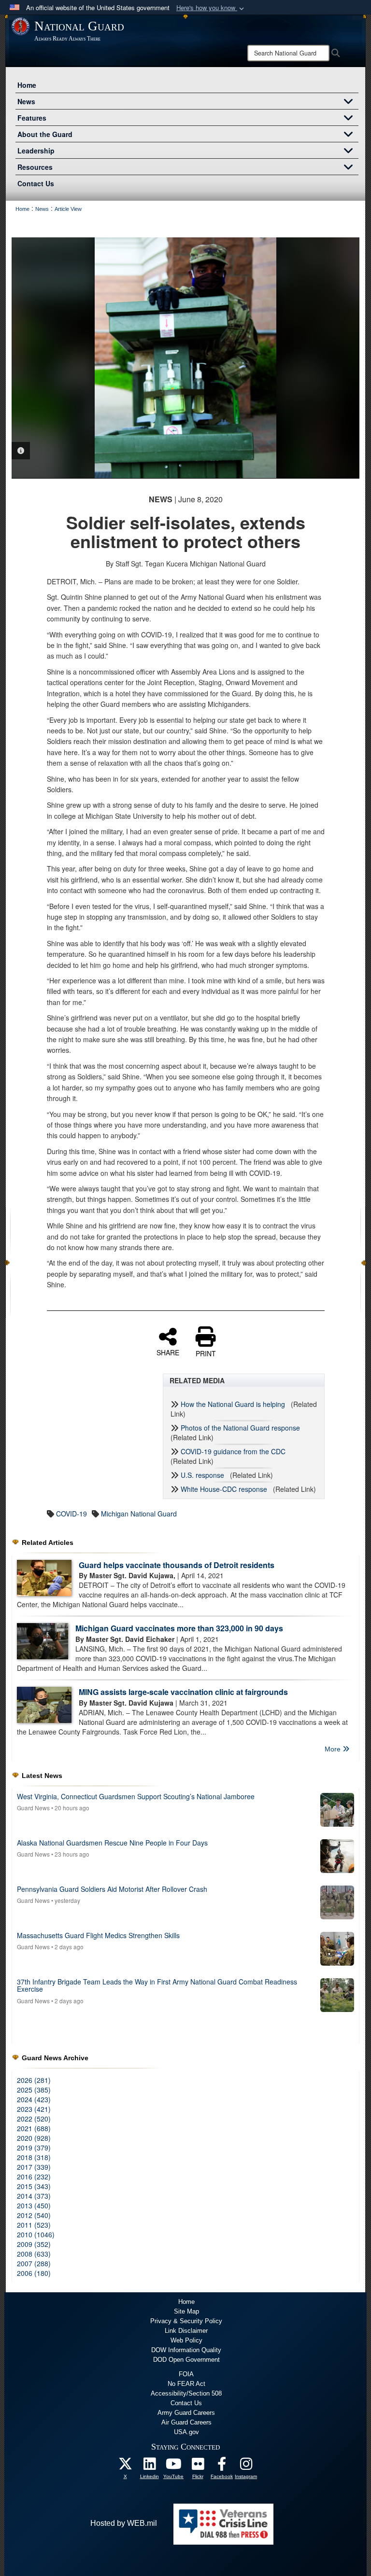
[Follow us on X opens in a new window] (125, 2466)
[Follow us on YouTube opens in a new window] (173, 2466)
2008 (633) (34, 2254)
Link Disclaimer (186, 2331)
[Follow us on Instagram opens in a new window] (246, 2466)
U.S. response (202, 1475)
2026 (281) (34, 2080)
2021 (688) (34, 2128)
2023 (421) (34, 2109)
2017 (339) (34, 2167)
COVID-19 (71, 1514)
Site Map (186, 2311)
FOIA (186, 2374)
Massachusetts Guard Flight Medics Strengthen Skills (98, 1935)
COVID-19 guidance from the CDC (233, 1451)
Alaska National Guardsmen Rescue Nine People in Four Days (112, 1843)
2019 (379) (34, 2148)
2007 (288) (34, 2263)
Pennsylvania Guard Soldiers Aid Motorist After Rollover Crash (112, 1889)
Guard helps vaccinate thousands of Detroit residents (177, 1565)
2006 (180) (34, 2273)
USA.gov (186, 2432)
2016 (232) (34, 2177)
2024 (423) (34, 2099)
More (334, 1749)
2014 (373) (34, 2196)
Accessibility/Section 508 (186, 2393)
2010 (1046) (36, 2234)
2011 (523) (34, 2225)
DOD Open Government (186, 2360)
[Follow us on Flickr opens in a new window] (198, 2466)
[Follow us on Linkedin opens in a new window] (149, 2466)
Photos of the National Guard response (240, 1428)
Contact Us (36, 183)
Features (32, 118)
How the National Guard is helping (233, 1404)
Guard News (33, 1808)
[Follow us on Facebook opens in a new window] (222, 2466)
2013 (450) (34, 2205)
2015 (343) (34, 2186)
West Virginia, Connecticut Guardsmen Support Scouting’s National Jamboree (136, 1796)
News (26, 101)
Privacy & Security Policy (186, 2321)
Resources (35, 167)
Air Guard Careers (186, 2422)
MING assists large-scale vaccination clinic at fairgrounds (183, 1692)
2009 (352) (34, 2244)
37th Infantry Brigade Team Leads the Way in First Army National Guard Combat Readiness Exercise (157, 1985)
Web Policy (186, 2340)
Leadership (36, 151)
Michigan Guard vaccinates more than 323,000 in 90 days (179, 1628)
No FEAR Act (186, 2384)
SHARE (168, 1352)
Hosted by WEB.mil (124, 2523)
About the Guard (45, 134)
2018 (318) (34, 2157)
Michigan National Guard (139, 1514)
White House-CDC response (224, 1489)
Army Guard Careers (186, 2413)
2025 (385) (34, 2090)
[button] (211, 8)
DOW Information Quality (186, 2350)
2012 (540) (34, 2215)
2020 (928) (34, 2138)
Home (27, 85)
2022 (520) (34, 2119)
